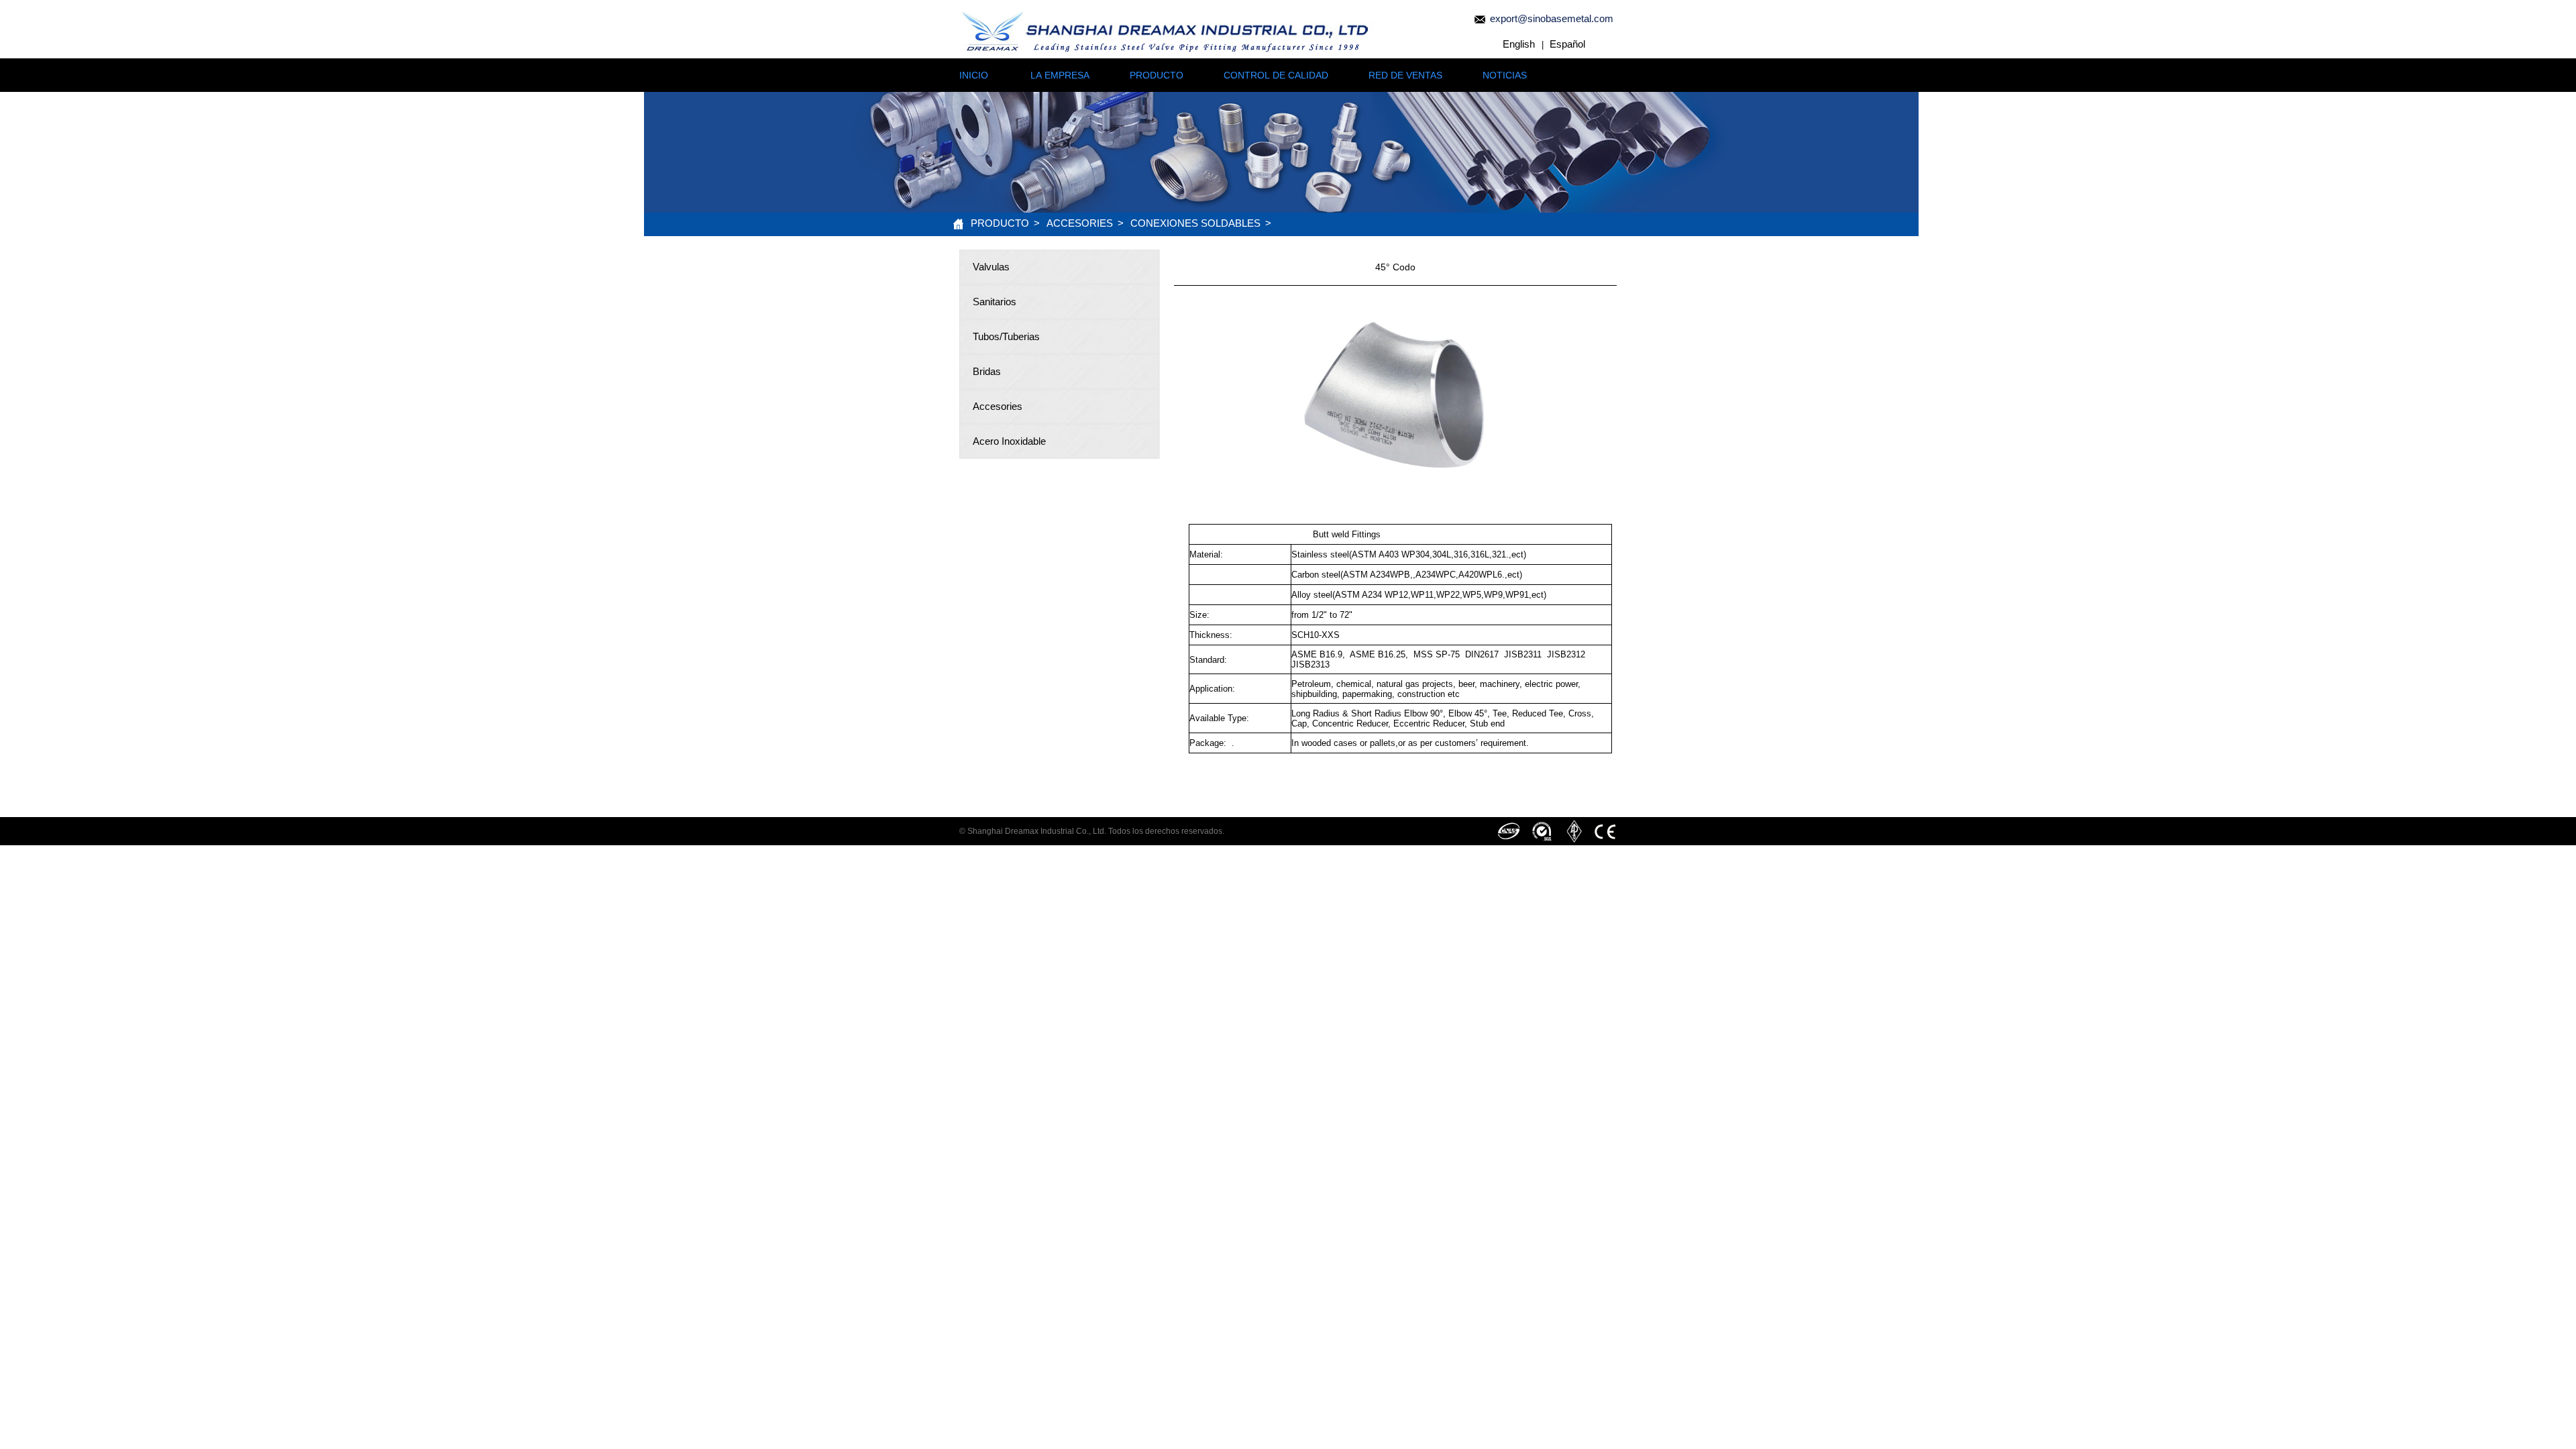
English (1519, 44)
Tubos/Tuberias (1006, 336)
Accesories (1080, 223)
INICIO (974, 75)
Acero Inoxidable (1009, 441)
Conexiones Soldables (1195, 223)
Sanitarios (995, 302)
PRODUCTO (1157, 75)
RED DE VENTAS (1405, 75)
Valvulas (991, 267)
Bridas (987, 371)
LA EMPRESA (1060, 75)
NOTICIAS (1505, 75)
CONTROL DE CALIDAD (1276, 75)
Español (1567, 44)
